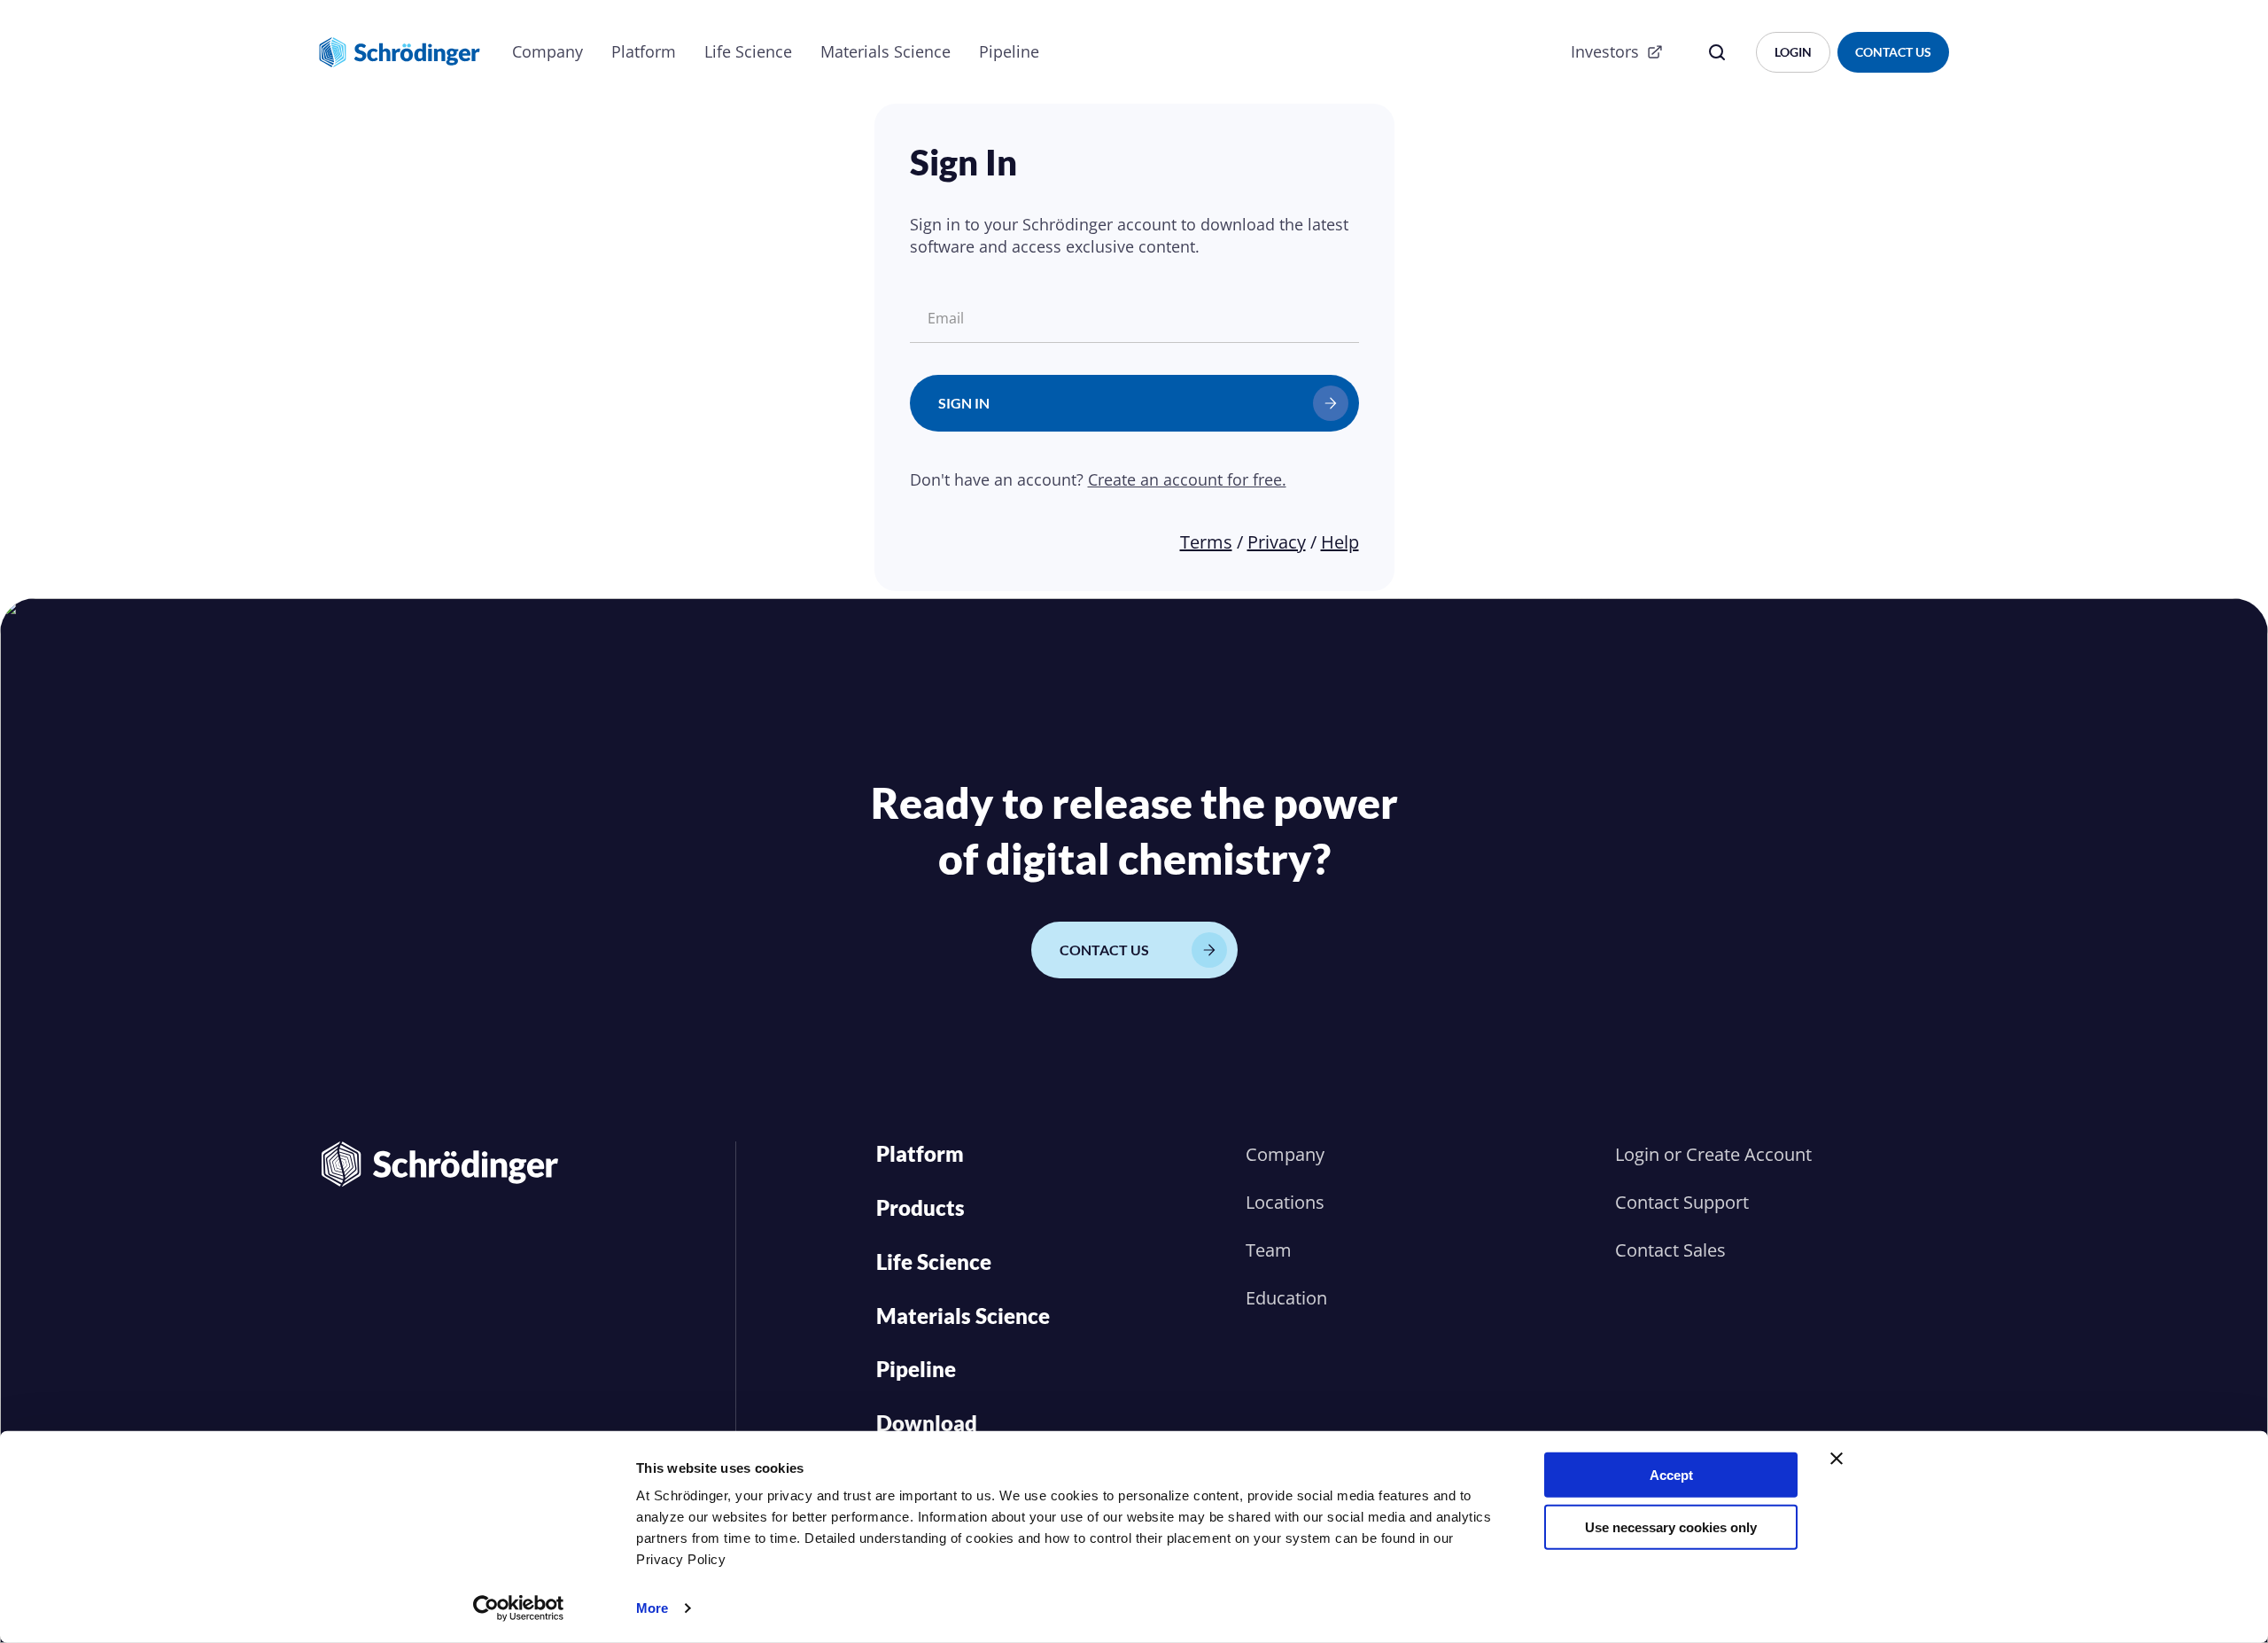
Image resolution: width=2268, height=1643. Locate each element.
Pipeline (1009, 51)
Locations (1285, 1202)
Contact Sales (1670, 1250)
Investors (1605, 51)
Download (927, 1423)
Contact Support (1682, 1202)
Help (1340, 542)
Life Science (748, 51)
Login (1637, 1154)
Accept (1671, 1475)
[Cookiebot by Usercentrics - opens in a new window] (519, 1608)
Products (920, 1207)
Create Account (1749, 1154)
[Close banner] (1837, 1459)
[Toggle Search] (1717, 52)
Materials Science (885, 51)
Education (1286, 1298)
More (652, 1608)
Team (1269, 1250)
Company (548, 51)
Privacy (1277, 542)
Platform (644, 51)
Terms (1206, 542)
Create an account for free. (1187, 479)
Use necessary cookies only (1671, 1526)
